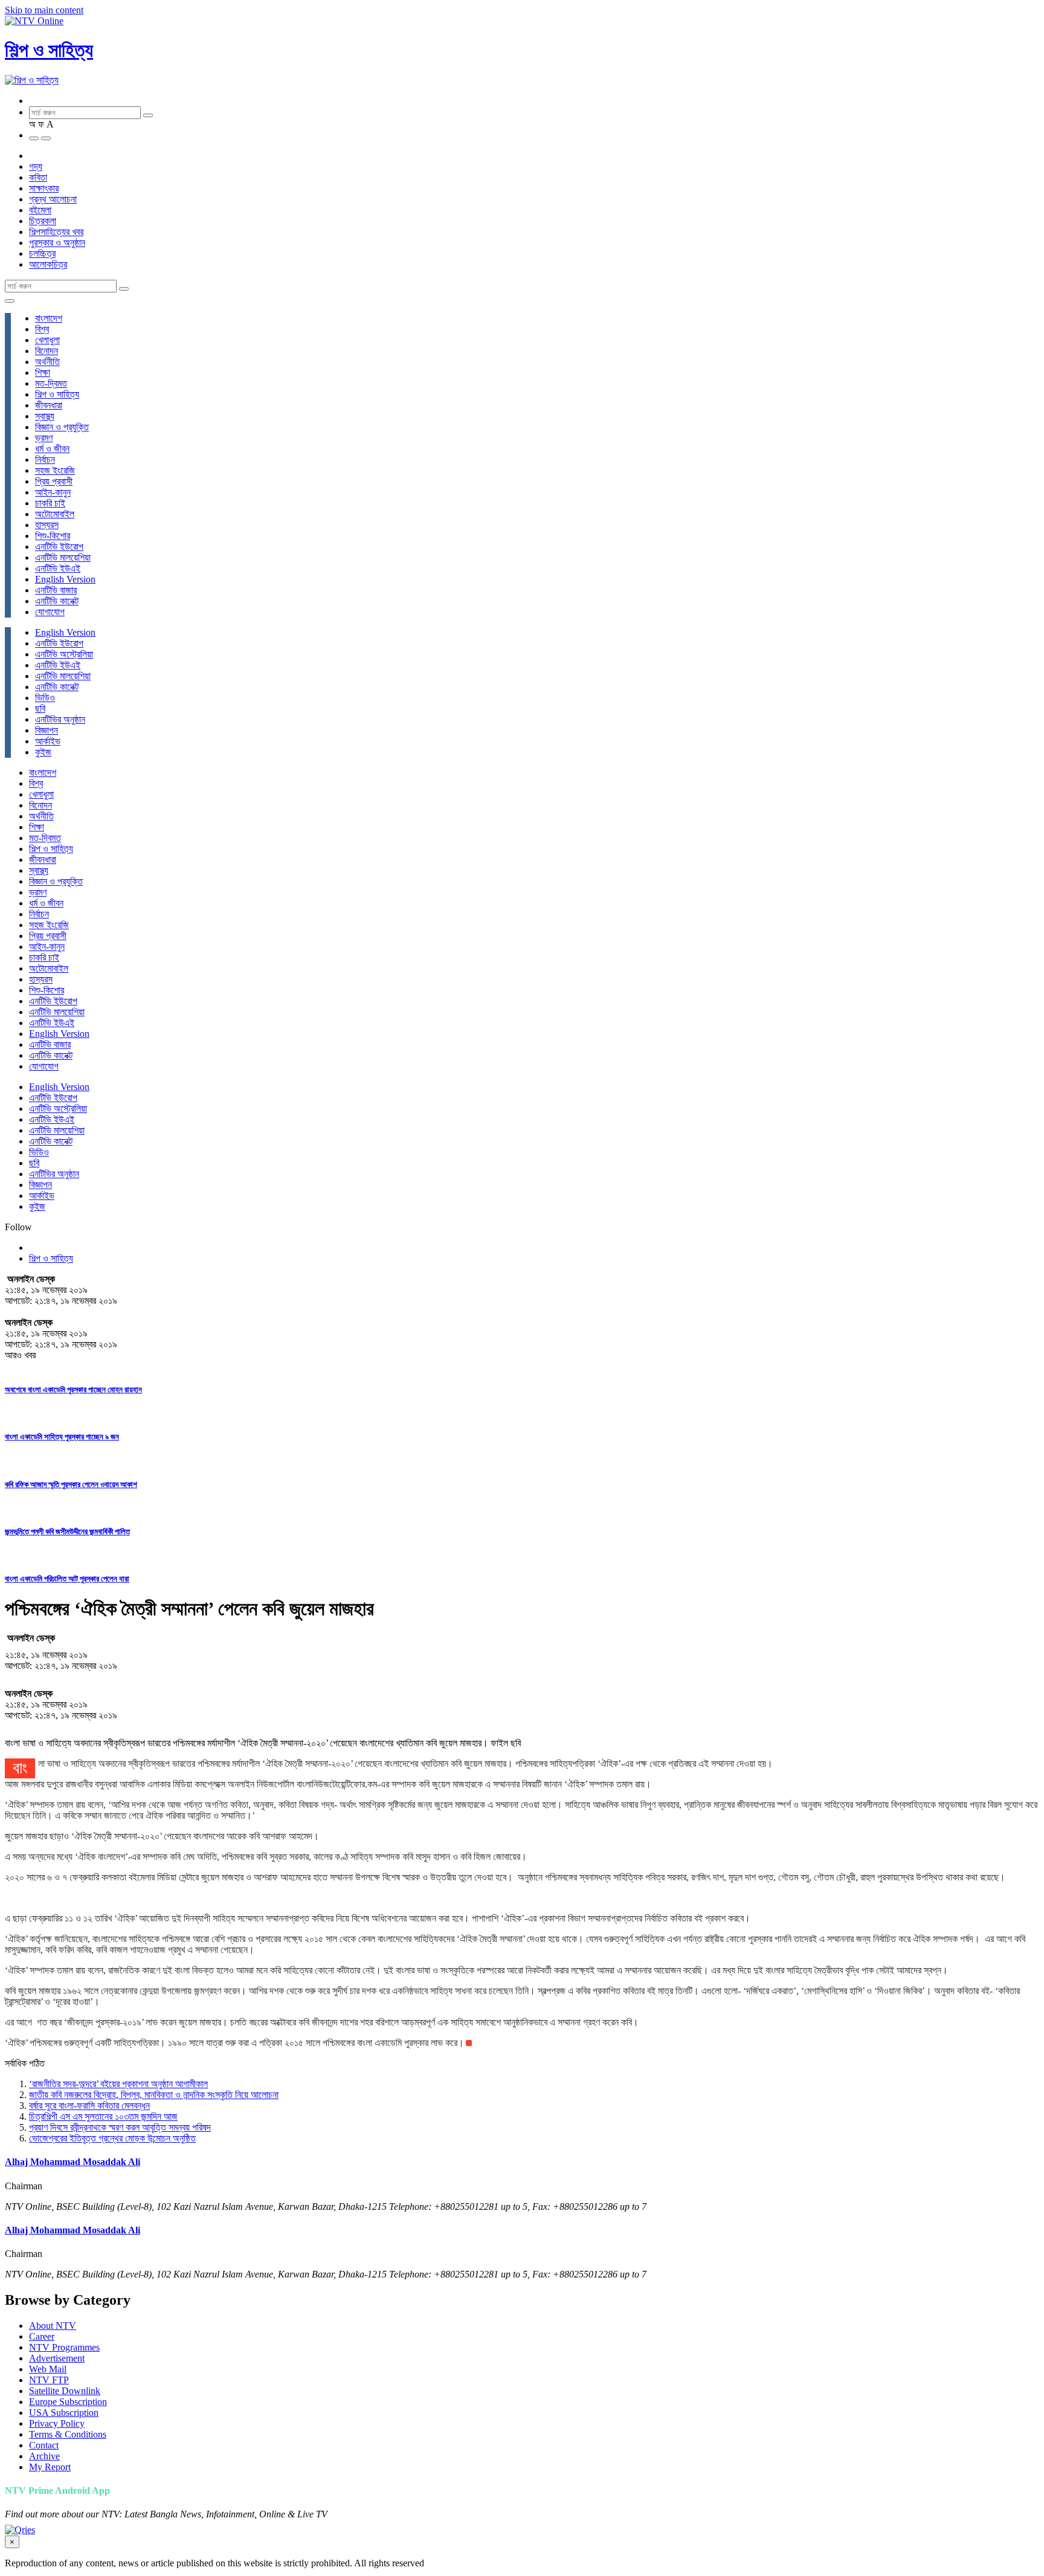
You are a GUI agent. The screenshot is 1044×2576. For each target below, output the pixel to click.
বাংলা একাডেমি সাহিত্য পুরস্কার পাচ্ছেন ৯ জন (62, 1437)
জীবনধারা (49, 405)
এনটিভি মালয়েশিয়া (63, 557)
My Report (50, 2467)
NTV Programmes (64, 2347)
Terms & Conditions (68, 2434)
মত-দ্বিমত (51, 383)
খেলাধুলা (47, 340)
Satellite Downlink (65, 2391)
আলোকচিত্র (48, 264)
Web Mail (48, 2369)
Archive (44, 2456)
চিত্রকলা (43, 221)
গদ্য (36, 166)
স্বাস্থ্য (45, 416)
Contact (44, 2445)
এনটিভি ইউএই (58, 568)
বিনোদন (47, 351)
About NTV (53, 2326)
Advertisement (57, 2358)
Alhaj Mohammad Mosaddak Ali (72, 2162)
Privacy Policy (57, 2423)
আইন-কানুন (53, 492)
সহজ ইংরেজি (55, 470)
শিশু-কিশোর (53, 536)
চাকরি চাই (50, 503)
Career (42, 2336)
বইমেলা (40, 210)
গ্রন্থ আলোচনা (53, 199)
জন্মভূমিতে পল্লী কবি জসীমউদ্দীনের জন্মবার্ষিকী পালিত (67, 1532)
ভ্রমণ (44, 438)
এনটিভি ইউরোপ (59, 547)
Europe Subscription (68, 2402)
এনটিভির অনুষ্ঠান (60, 719)
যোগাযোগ (50, 612)
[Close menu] (10, 301)
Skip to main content (44, 10)
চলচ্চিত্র (42, 253)
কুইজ (43, 752)
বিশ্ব (42, 329)
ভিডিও (45, 698)
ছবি (40, 709)
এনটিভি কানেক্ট (57, 601)
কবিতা (38, 177)
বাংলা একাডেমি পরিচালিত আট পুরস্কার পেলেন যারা (67, 1579)
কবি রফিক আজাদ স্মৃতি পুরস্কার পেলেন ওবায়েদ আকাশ (71, 1484)
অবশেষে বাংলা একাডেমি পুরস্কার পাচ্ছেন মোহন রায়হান (73, 1390)
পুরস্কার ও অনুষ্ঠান (57, 243)
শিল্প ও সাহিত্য (49, 50)
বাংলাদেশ (49, 318)
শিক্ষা (43, 373)
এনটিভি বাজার (56, 590)
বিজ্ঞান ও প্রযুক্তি (62, 427)
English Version (65, 579)
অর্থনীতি (47, 362)
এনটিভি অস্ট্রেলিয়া (64, 654)
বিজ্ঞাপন (47, 730)
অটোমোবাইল (55, 514)
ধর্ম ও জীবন (52, 449)
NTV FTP (49, 2380)
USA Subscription (64, 2413)
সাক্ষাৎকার (44, 188)
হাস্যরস (47, 525)
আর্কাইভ (48, 741)
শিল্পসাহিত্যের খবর (56, 232)
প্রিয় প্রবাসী (54, 481)
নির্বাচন (45, 460)
